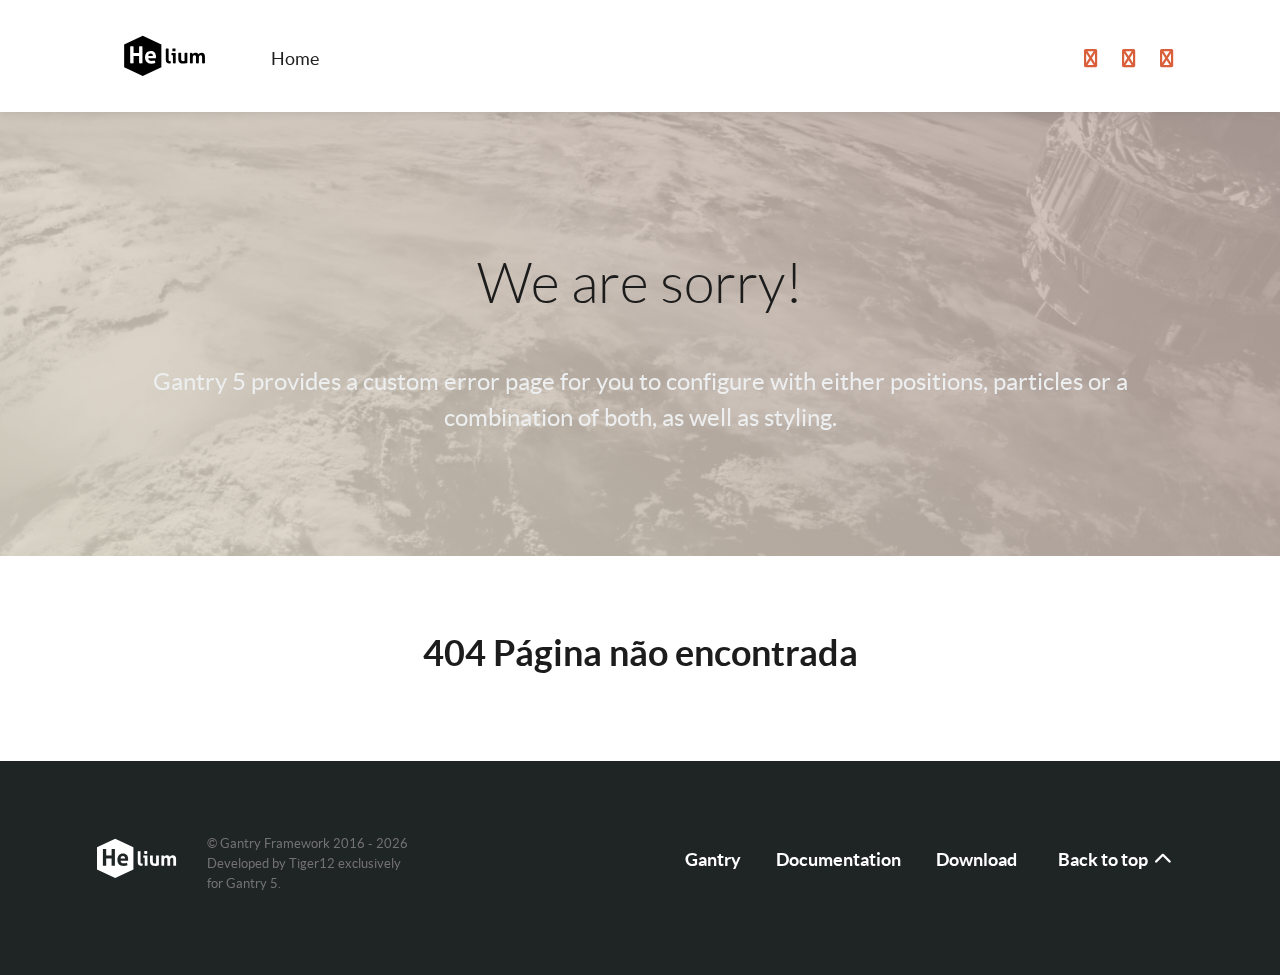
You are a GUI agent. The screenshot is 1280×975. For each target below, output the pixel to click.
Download (976, 859)
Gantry (713, 859)
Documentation (838, 859)
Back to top (1104, 859)
